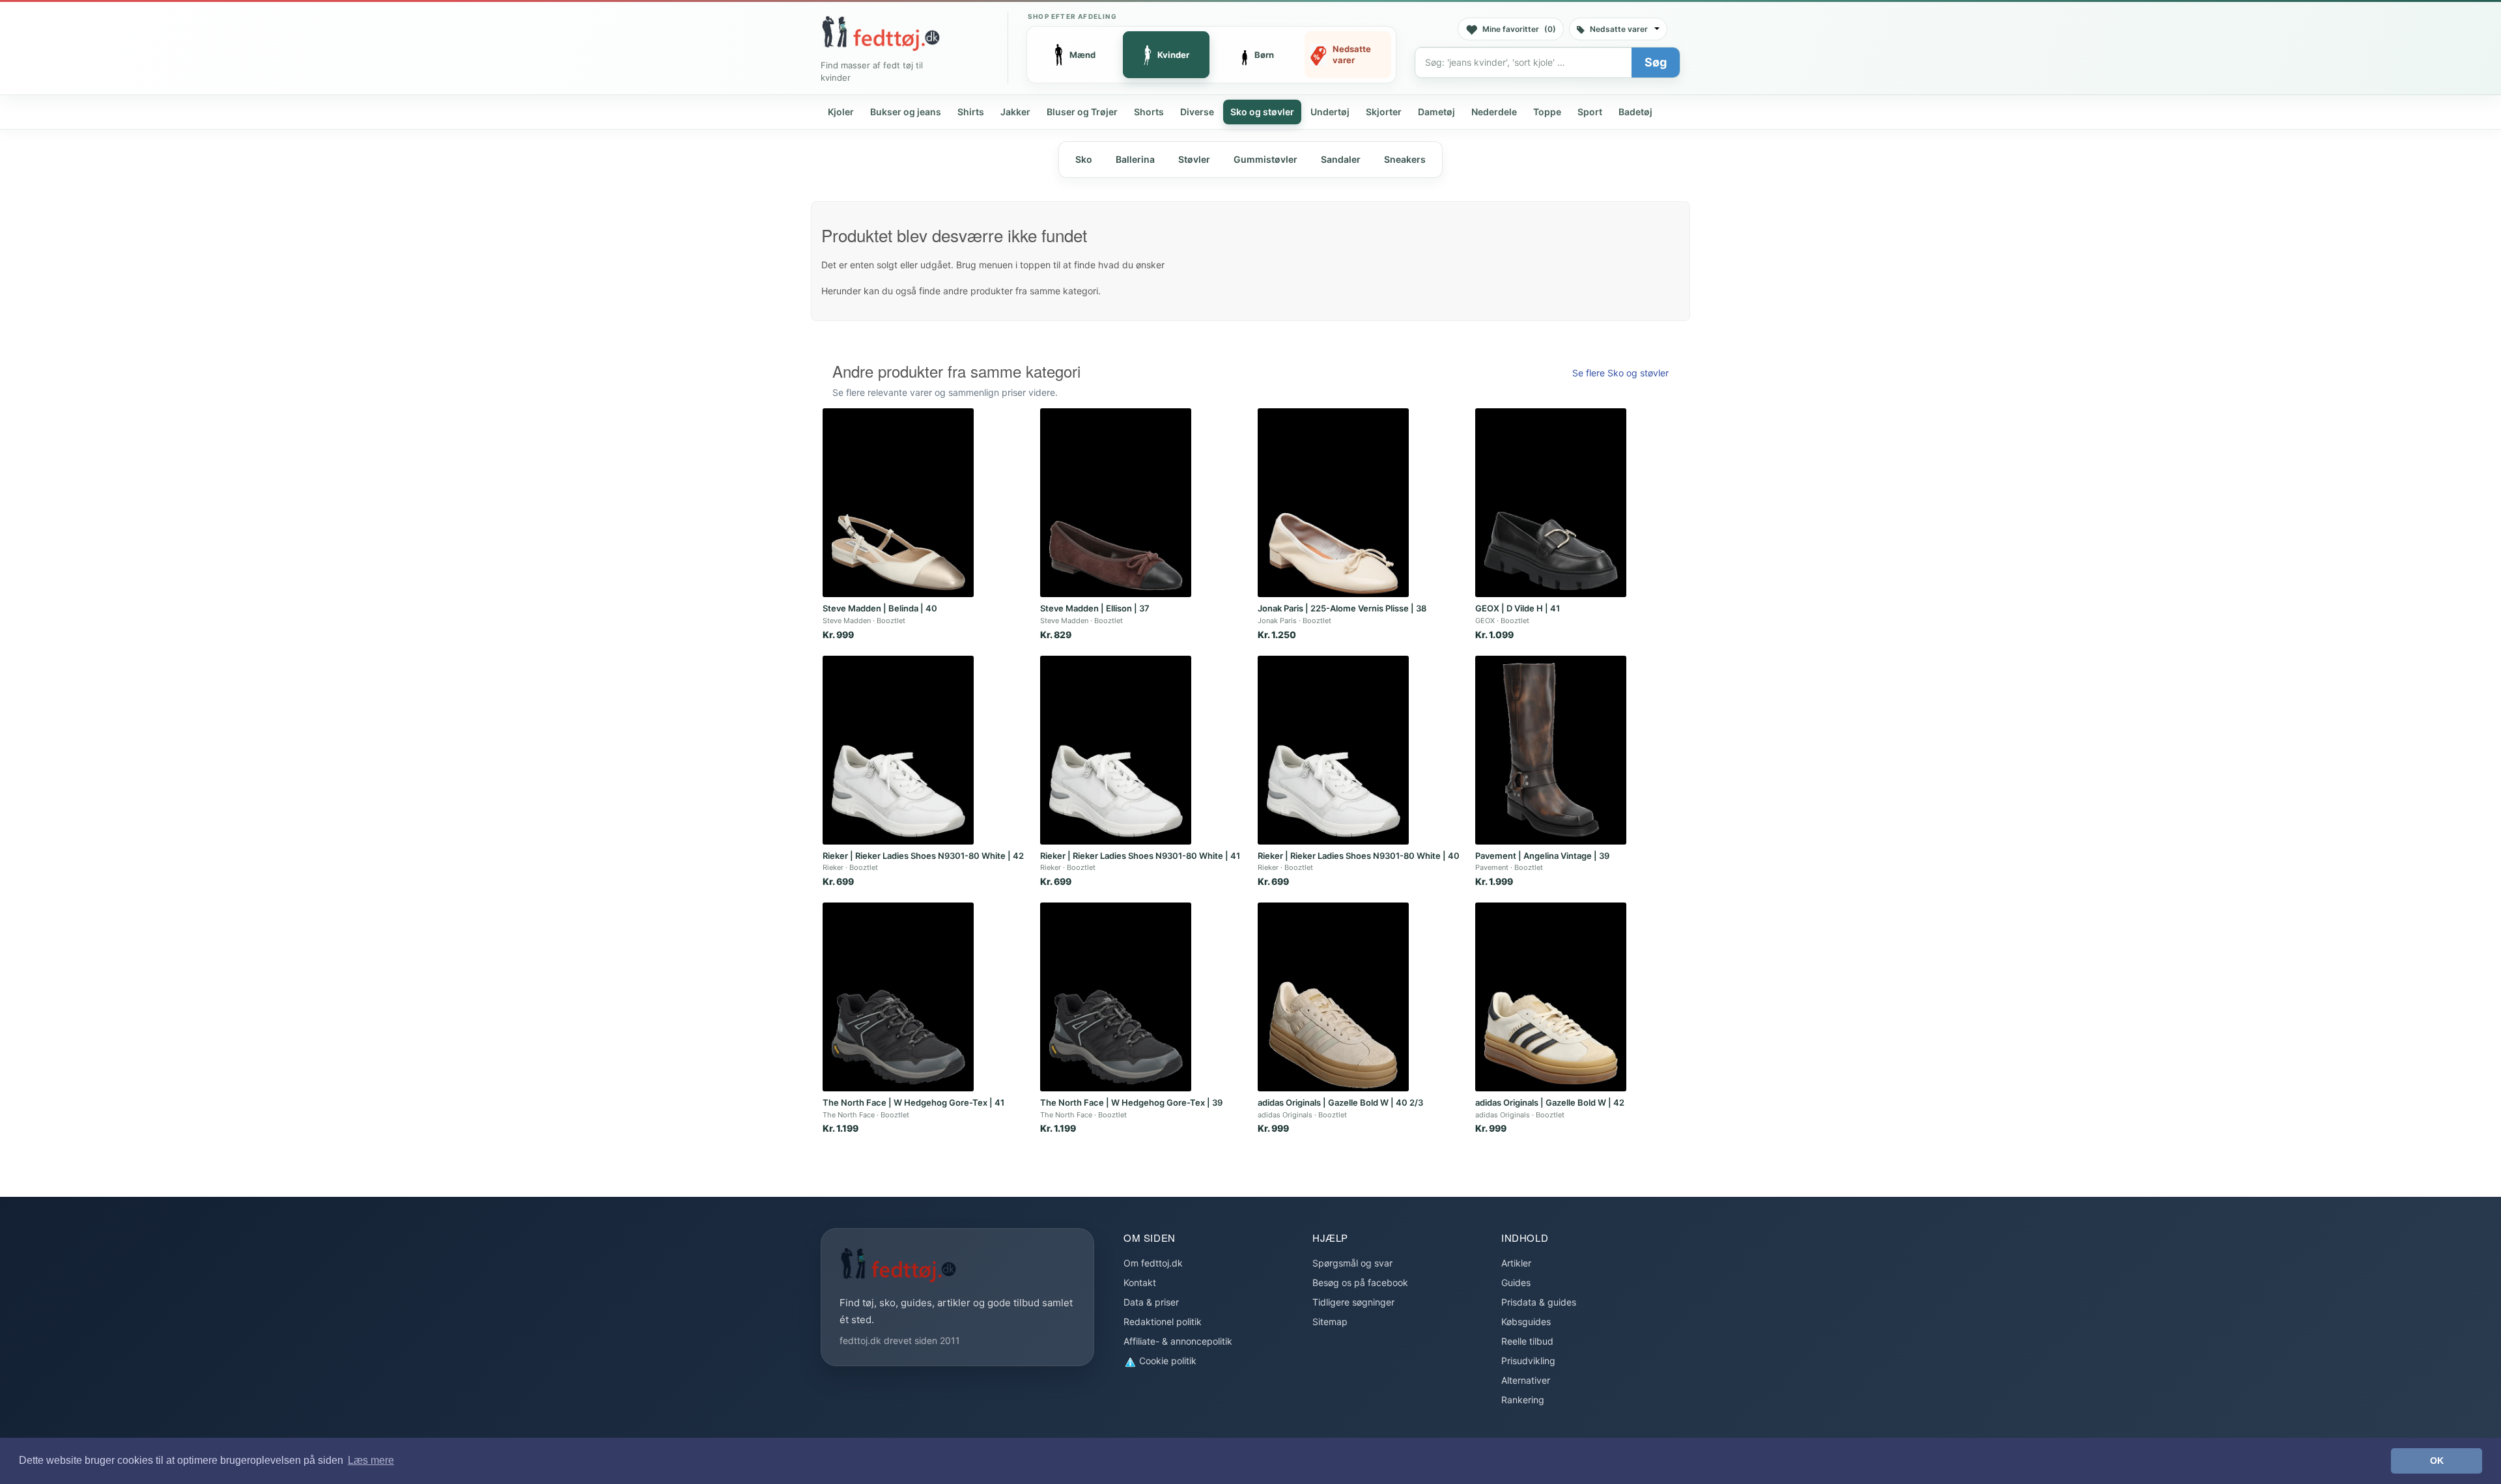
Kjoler (841, 112)
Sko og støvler (1262, 112)
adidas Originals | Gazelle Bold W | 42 (1550, 1102)
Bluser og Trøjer (1082, 112)
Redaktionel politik (1163, 1322)
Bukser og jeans (906, 112)
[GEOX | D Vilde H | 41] (1551, 503)
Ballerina (1135, 159)
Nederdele (1494, 112)
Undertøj (1330, 112)
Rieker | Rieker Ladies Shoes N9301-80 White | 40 (1359, 856)
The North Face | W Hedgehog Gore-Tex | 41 (913, 1102)
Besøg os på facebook (1360, 1282)
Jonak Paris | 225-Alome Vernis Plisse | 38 (1342, 608)
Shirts (971, 112)
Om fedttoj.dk (1153, 1263)
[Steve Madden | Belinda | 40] (898, 503)
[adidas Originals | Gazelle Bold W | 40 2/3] (1333, 997)
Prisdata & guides (1539, 1302)
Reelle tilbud (1527, 1341)
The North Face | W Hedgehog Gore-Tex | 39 (1131, 1102)
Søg (1656, 62)
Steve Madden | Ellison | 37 (1095, 608)
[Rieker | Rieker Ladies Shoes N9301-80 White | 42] (898, 750)
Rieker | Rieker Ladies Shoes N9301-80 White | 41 (1140, 856)
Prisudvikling (1528, 1361)
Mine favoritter (1519, 29)
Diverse (1197, 112)
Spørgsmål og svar (1352, 1263)
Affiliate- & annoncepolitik (1178, 1341)
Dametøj (1436, 112)
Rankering (1523, 1400)
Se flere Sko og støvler (1620, 373)
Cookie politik (1166, 1361)
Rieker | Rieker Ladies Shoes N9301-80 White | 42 (923, 856)
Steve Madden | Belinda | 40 (880, 608)
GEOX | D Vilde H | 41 (1518, 608)
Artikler (1516, 1263)
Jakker (1015, 112)
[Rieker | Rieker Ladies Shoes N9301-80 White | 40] (1333, 750)
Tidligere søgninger (1353, 1302)
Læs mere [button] (371, 1460)
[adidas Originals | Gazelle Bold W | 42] (1551, 997)
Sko (1084, 159)
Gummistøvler (1265, 159)
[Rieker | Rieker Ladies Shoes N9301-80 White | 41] (1116, 750)
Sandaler (1341, 159)
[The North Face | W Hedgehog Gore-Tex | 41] (898, 997)
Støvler (1194, 159)
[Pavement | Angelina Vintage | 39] (1551, 750)
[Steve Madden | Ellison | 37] (1116, 503)
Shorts (1149, 112)
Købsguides (1526, 1322)
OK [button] (2437, 1461)
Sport (1590, 112)
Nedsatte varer (1619, 29)
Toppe (1547, 112)
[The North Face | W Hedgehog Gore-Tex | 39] (1116, 997)
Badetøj (1635, 112)
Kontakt (1140, 1282)
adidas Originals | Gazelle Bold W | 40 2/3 (1340, 1102)
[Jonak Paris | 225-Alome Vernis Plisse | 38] (1333, 503)
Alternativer (1526, 1380)
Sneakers (1405, 159)
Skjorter (1384, 112)
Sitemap (1330, 1322)
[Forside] (881, 33)
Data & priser (1151, 1302)
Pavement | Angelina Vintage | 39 (1542, 856)
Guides (1516, 1282)
